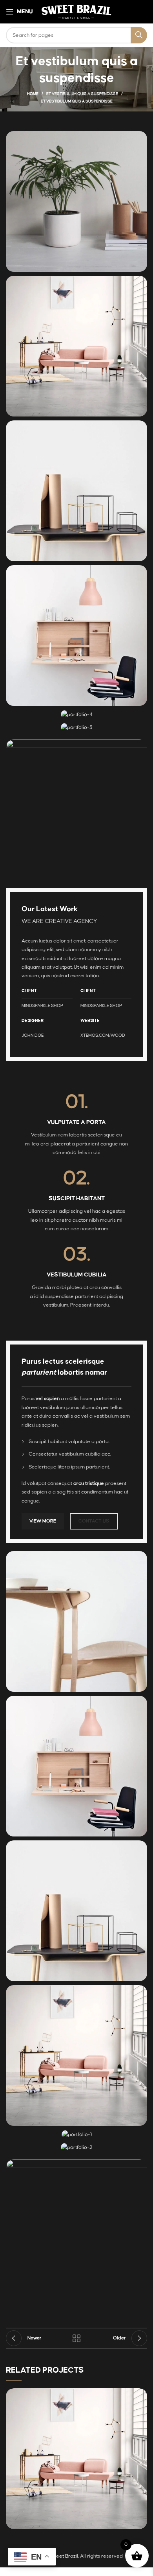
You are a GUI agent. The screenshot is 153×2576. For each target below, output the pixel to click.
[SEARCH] (139, 35)
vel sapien (48, 1398)
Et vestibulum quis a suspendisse (82, 94)
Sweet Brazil (64, 2556)
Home (33, 94)
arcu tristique (89, 1483)
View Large (141, 2394)
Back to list (76, 2338)
